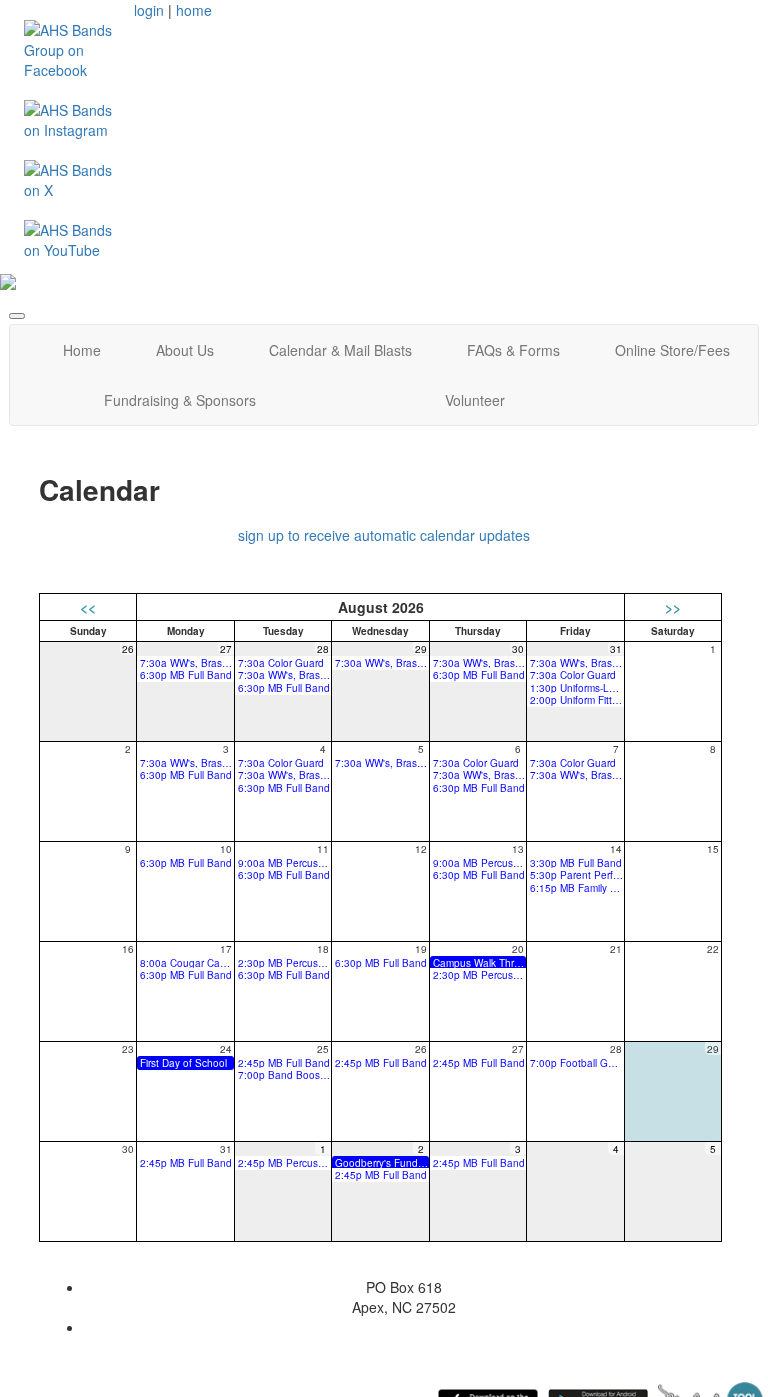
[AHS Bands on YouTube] (71, 238)
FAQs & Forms (513, 350)
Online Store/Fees (672, 350)
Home (82, 350)
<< (88, 607)
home (194, 10)
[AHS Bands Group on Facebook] (71, 48)
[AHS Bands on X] (71, 178)
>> (673, 607)
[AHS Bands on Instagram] (71, 118)
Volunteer (475, 400)
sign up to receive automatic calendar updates (384, 535)
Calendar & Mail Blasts (340, 350)
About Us (185, 350)
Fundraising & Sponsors (180, 400)
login (149, 10)
